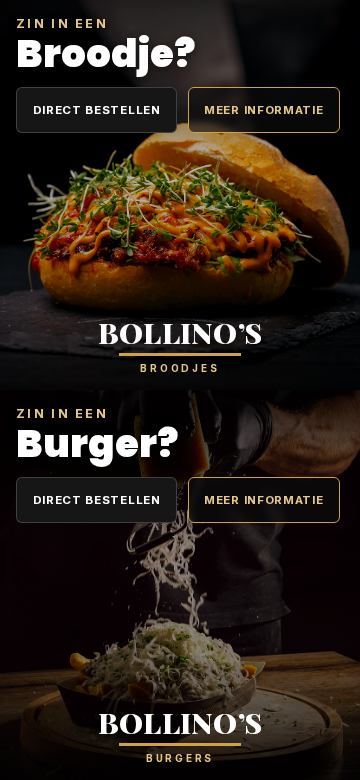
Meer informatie (263, 110)
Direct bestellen (97, 110)
